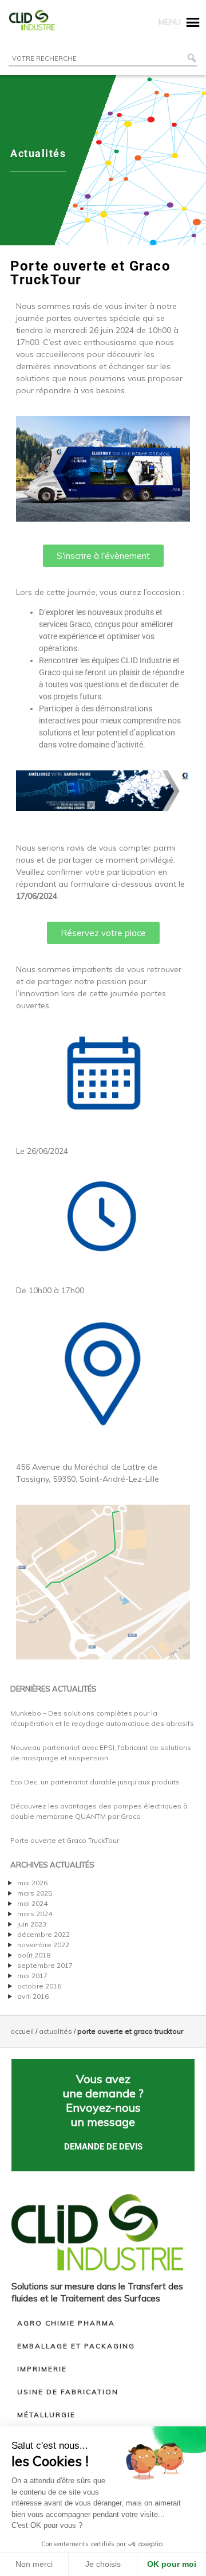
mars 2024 (35, 1914)
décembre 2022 (43, 1934)
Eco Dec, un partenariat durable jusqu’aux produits (95, 1782)
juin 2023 (32, 1924)
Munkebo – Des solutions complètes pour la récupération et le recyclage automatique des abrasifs (102, 1718)
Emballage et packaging (76, 2346)
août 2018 (34, 1955)
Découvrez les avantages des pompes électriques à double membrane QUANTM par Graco (99, 1811)
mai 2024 (32, 1903)
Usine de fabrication (68, 2392)
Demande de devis (103, 2147)
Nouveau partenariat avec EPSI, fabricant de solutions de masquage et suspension (101, 1753)
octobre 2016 (39, 1986)
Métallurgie (46, 2415)
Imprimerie (42, 2369)
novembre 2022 (43, 1945)
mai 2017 (32, 1976)
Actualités (56, 2031)
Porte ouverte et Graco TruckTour (65, 1840)
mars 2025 (35, 1893)
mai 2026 (32, 1883)
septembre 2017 (45, 1965)
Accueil (22, 2031)
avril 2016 (33, 1996)
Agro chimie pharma (66, 2323)
